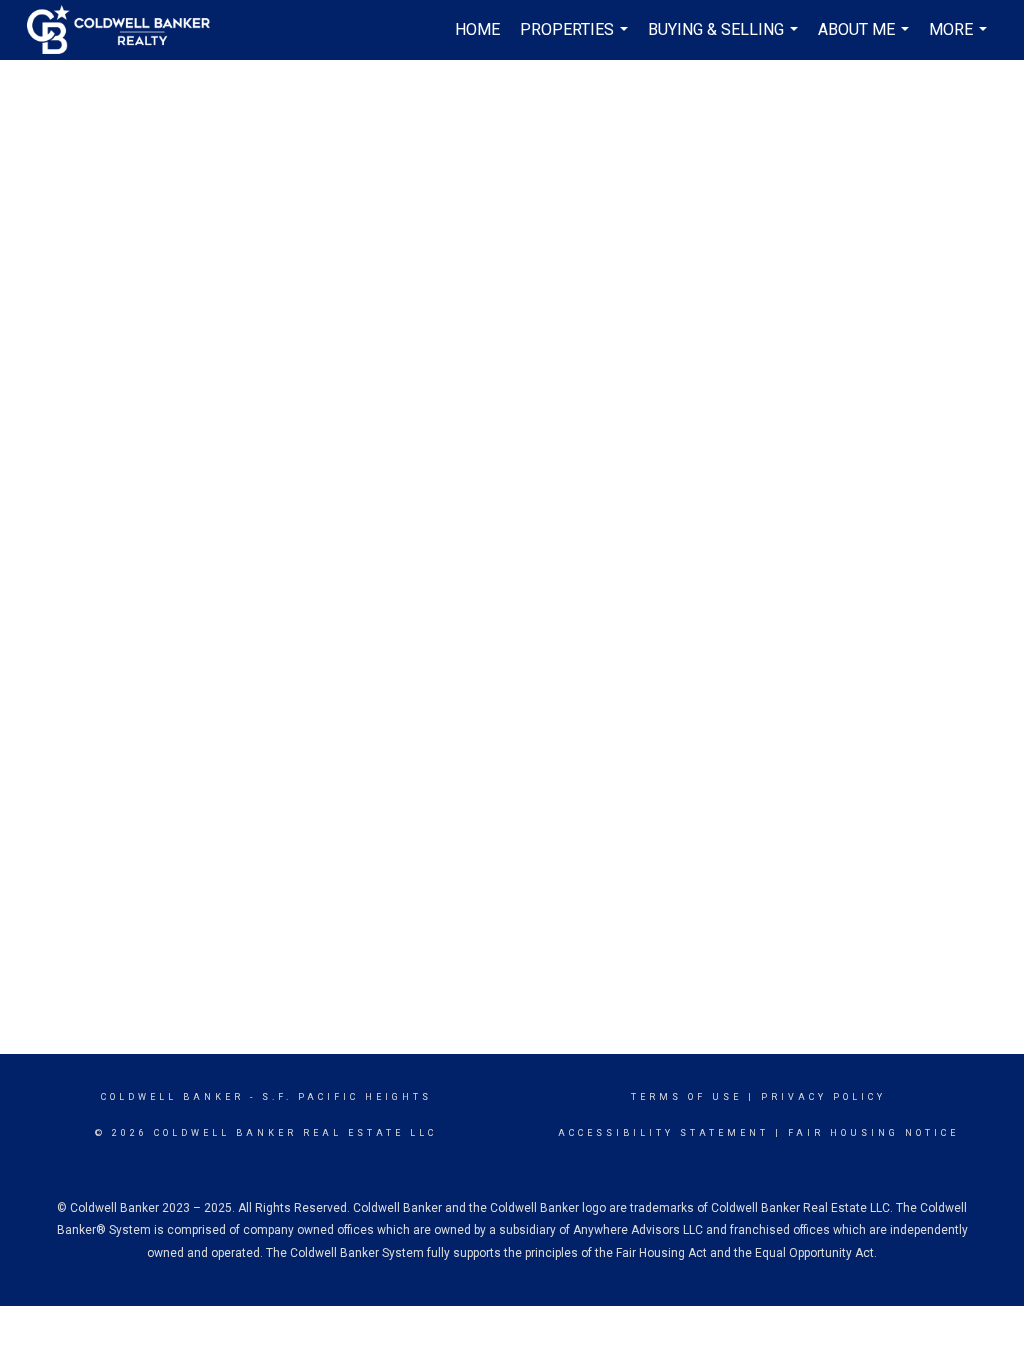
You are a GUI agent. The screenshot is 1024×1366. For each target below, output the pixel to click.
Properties (576, 40)
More (960, 40)
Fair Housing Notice (873, 1133)
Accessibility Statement (663, 1133)
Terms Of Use (686, 1097)
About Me (866, 40)
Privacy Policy (823, 1097)
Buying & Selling (725, 40)
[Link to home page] (128, 30)
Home (477, 29)
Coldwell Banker (172, 1097)
